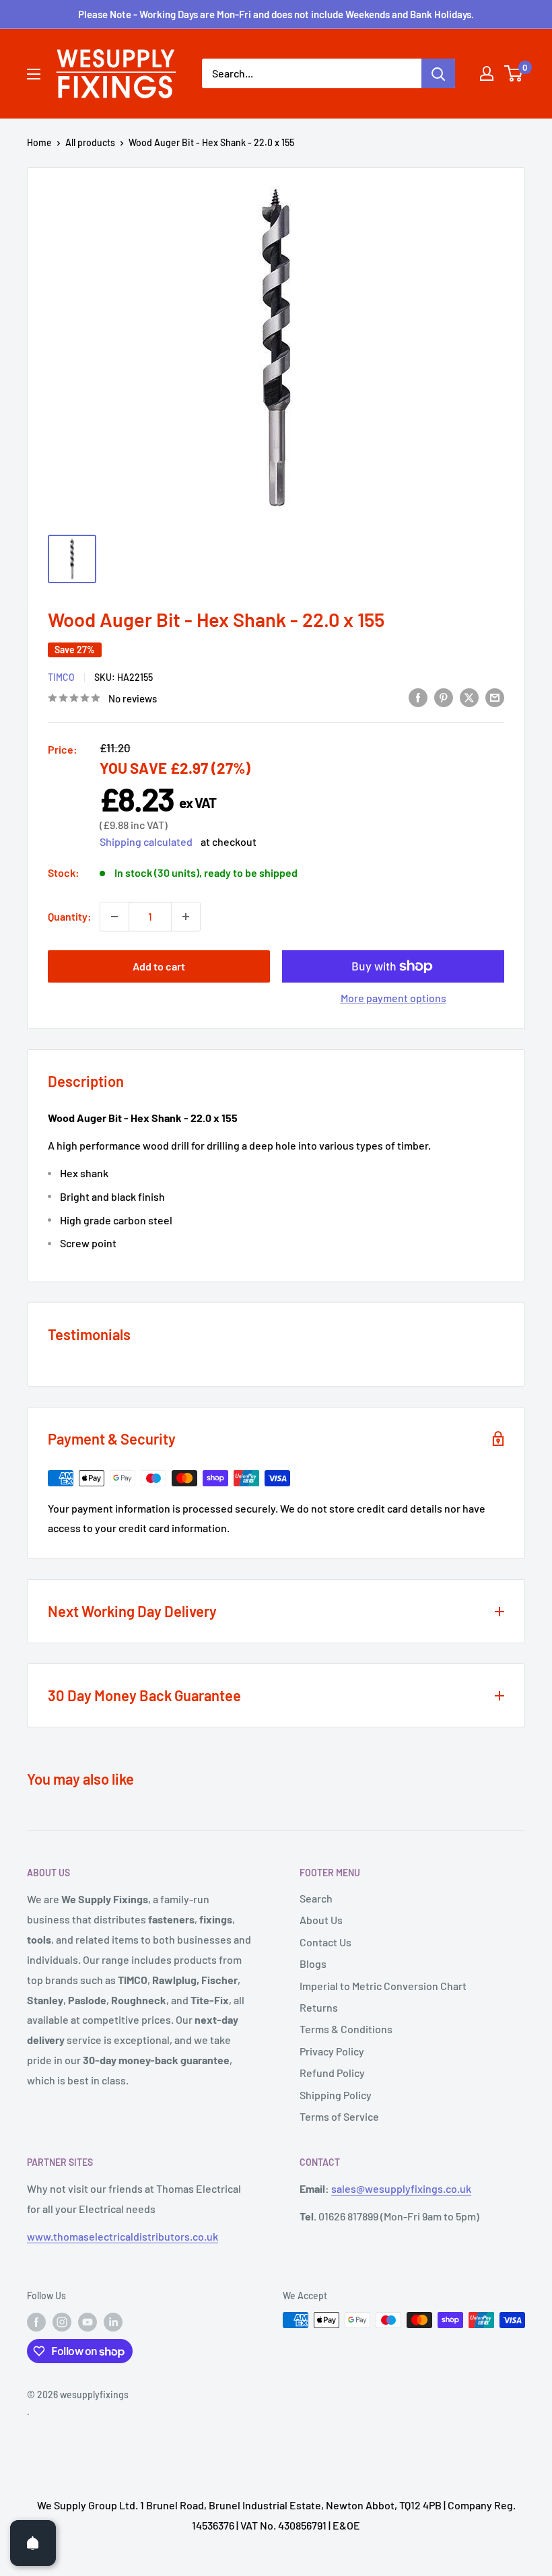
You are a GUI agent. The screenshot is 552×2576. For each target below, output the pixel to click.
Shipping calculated (146, 841)
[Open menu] (34, 74)
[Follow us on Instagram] (62, 2321)
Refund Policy (332, 2073)
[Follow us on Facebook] (36, 2321)
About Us (321, 1920)
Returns (319, 2007)
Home (39, 142)
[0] (514, 73)
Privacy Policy (332, 2051)
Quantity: (70, 916)
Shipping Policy (336, 2095)
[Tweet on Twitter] (469, 697)
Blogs (313, 1963)
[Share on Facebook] (418, 697)
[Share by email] (495, 697)
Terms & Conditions (346, 2029)
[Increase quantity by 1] (186, 917)
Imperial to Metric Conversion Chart (383, 1986)
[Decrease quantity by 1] (114, 917)
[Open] (33, 2543)
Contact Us (325, 1942)
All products (90, 142)
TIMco (61, 677)
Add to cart (159, 966)
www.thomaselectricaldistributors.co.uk (123, 2236)
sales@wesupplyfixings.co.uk (401, 2188)
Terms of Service (339, 2116)
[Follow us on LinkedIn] (113, 2321)
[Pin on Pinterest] (444, 697)
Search (316, 1898)
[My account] (487, 73)
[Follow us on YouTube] (88, 2321)
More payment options (393, 998)
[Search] (438, 73)
